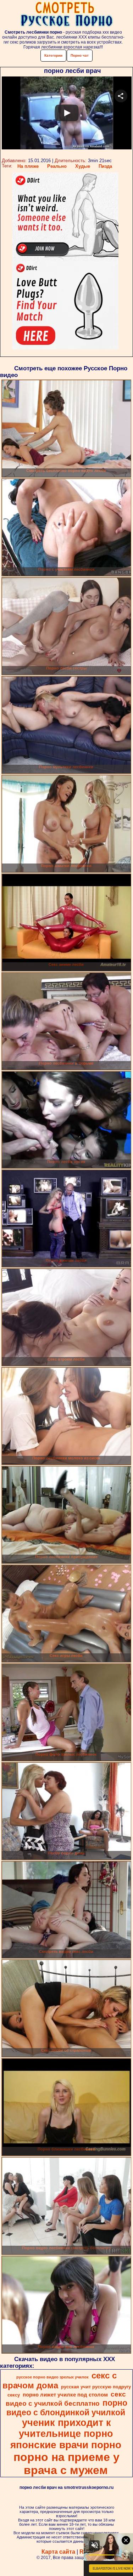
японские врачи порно (66, 2445)
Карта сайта (58, 2552)
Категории (53, 55)
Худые (83, 166)
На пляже (28, 166)
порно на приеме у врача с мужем (66, 2464)
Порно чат (80, 55)
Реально (57, 166)
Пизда (105, 166)
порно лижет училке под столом (65, 2395)
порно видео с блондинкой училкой (67, 2408)
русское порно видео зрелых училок (52, 2377)
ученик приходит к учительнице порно (66, 2428)
